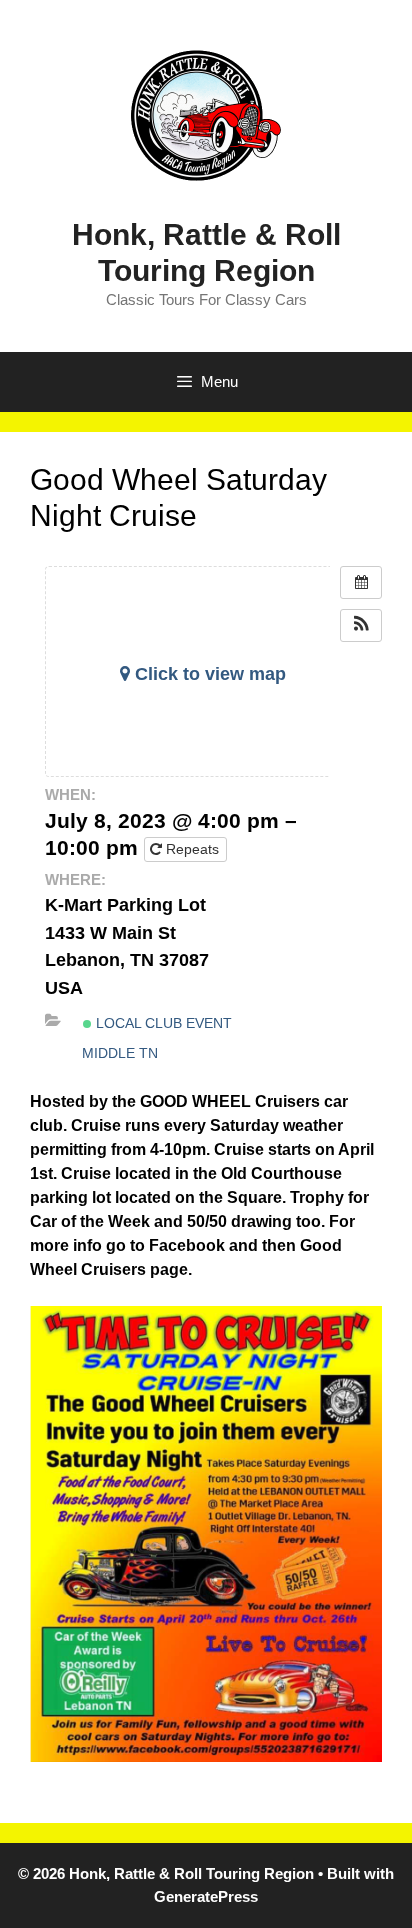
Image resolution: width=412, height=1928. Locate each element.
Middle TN (120, 1053)
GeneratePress (206, 1896)
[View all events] (361, 582)
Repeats (192, 849)
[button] (361, 625)
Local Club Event (162, 1023)
